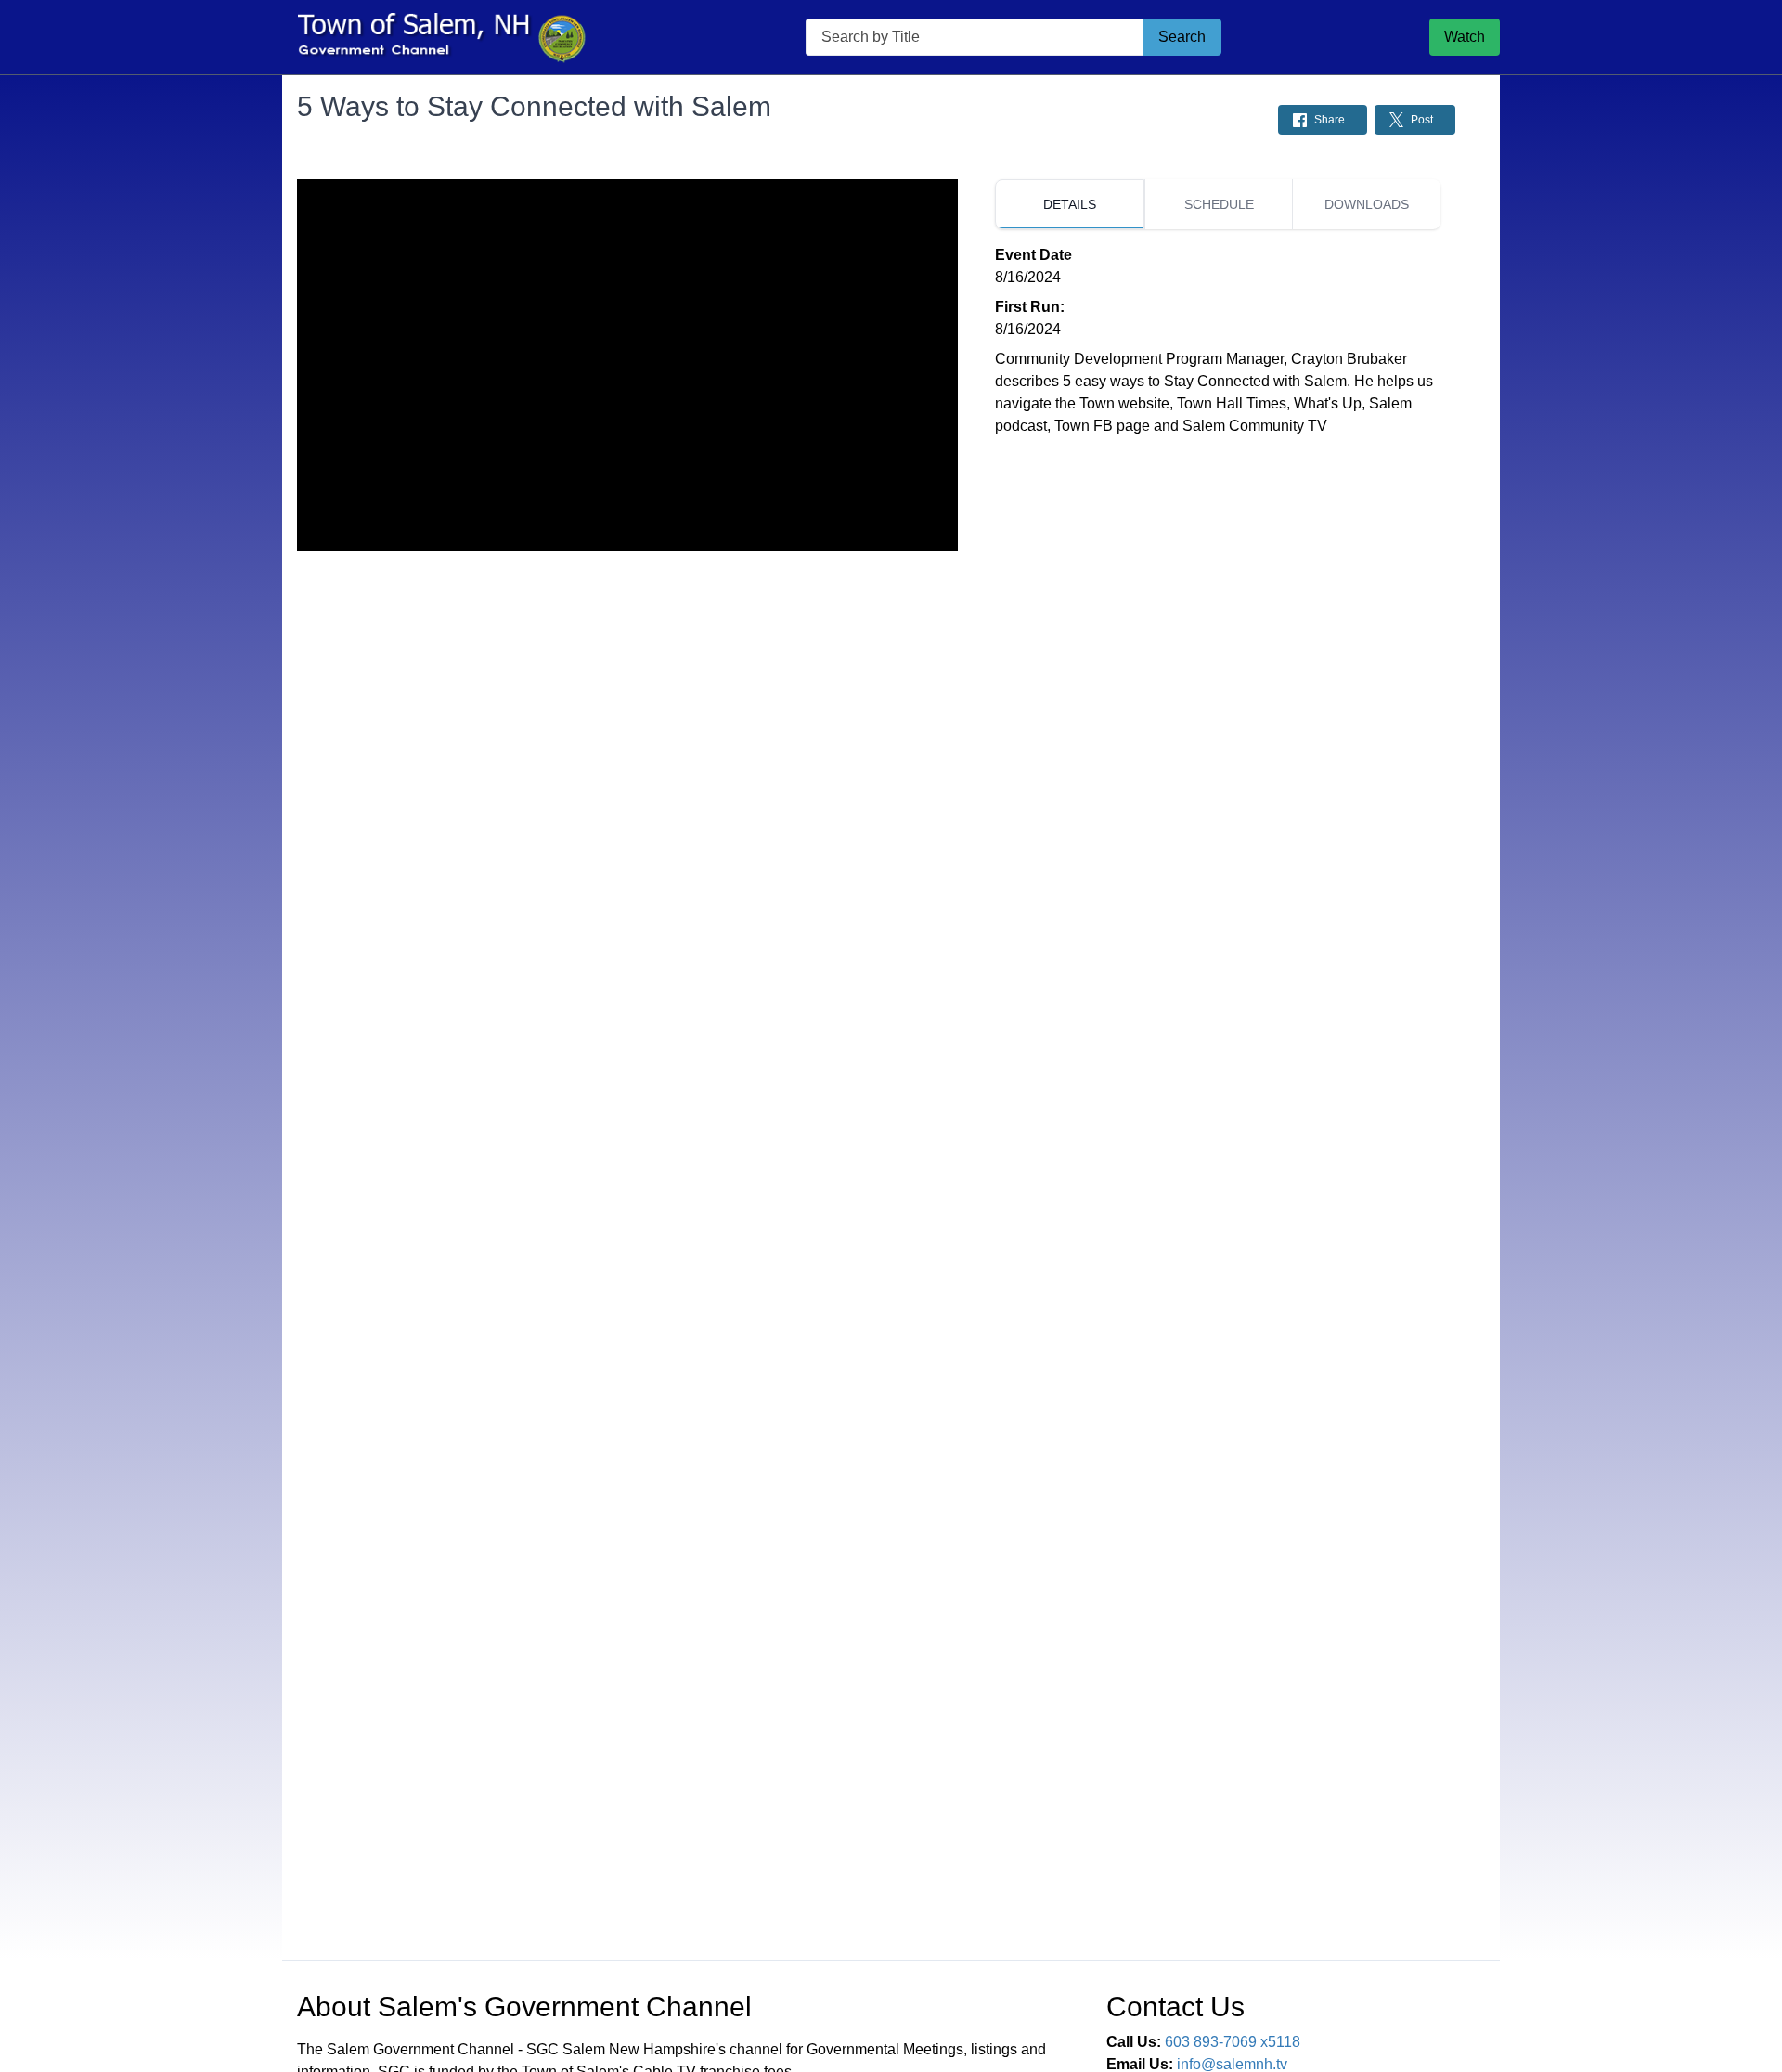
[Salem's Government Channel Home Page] (440, 37)
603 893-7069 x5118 (1233, 2042)
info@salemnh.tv (1232, 2064)
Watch (1465, 37)
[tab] (1070, 204)
